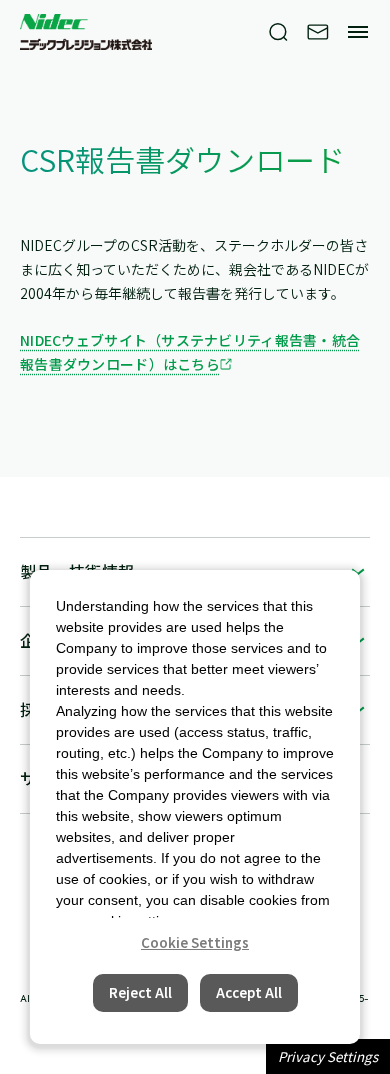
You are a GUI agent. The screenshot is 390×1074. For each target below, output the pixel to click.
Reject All (140, 992)
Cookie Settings (195, 942)
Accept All (249, 992)
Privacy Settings (328, 1056)
